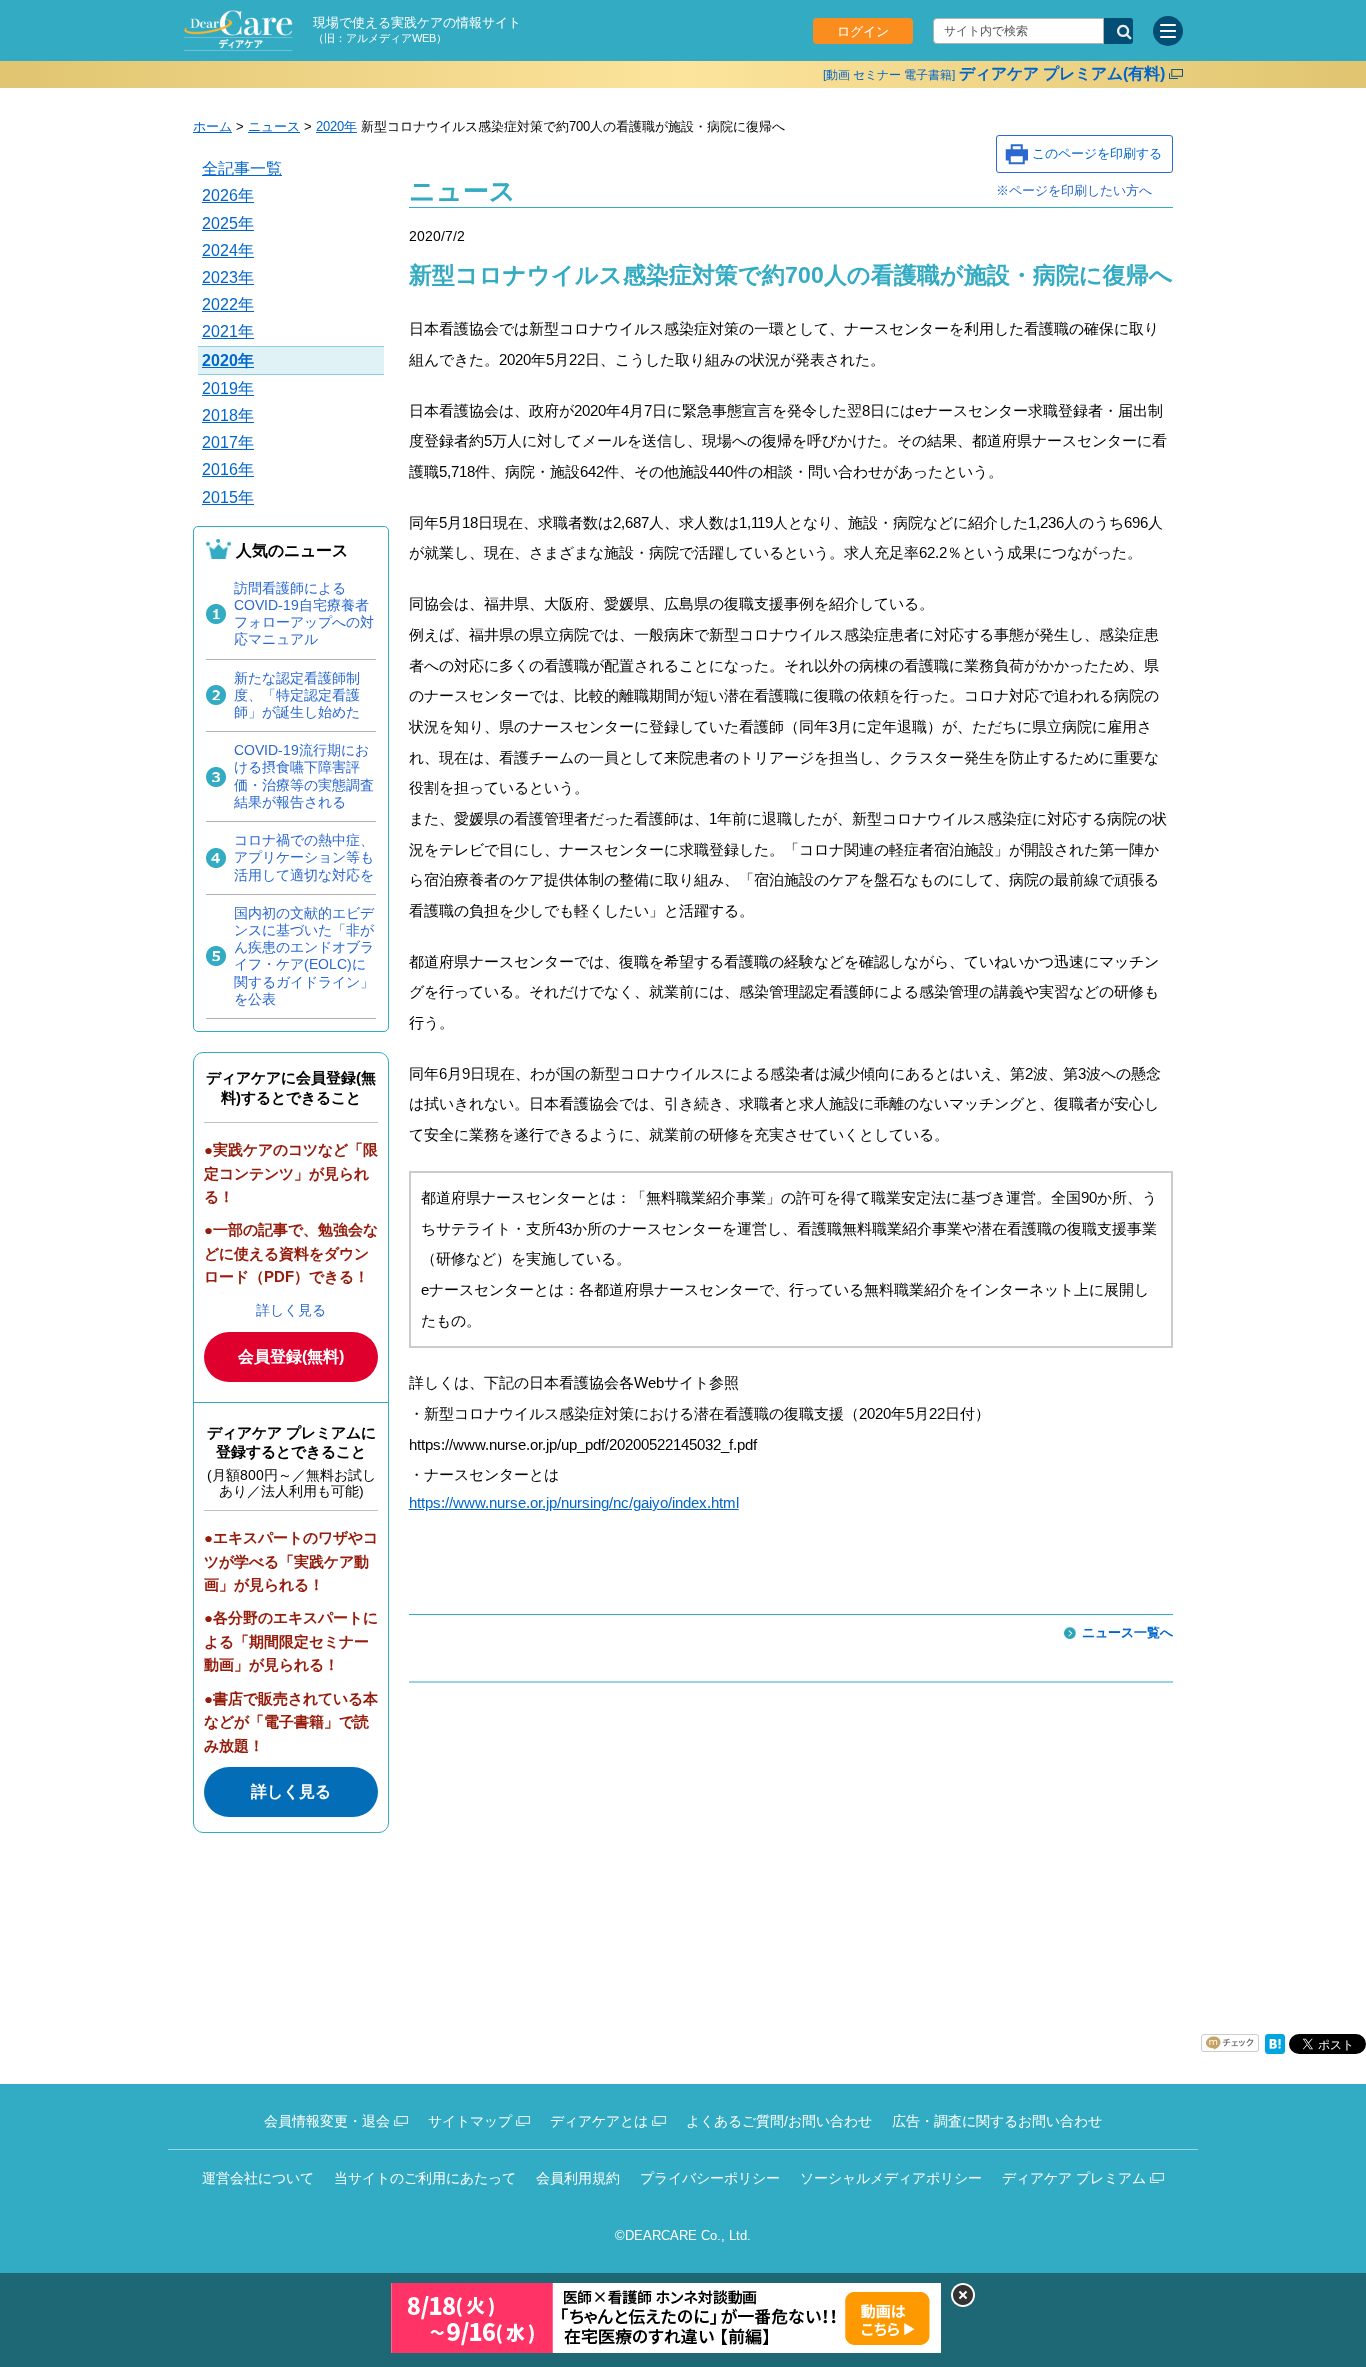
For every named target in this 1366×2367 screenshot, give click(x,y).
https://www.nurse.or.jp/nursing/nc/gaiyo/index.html (574, 1502)
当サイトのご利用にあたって (425, 2178)
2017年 (228, 442)
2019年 (228, 388)
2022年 (228, 304)
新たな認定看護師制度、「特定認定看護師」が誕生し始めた (297, 695)
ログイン (863, 31)
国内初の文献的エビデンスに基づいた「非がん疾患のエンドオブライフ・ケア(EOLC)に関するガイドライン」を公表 (304, 956)
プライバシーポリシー (710, 2178)
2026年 (228, 195)
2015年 (228, 497)
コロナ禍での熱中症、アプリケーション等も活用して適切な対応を (304, 857)
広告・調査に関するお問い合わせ (997, 2121)
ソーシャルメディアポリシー (891, 2178)
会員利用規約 (578, 2178)
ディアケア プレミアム (1074, 2178)
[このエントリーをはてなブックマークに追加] (1275, 2049)
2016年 (228, 469)
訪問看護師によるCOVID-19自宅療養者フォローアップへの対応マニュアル (304, 614)
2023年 (228, 277)
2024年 (228, 250)
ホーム (212, 126)
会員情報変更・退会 (327, 2121)
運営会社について (258, 2178)
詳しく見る (291, 1310)
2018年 (228, 415)
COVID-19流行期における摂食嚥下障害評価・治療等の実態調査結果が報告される (304, 776)
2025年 (228, 223)
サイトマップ (470, 2121)
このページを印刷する (1097, 153)
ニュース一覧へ (1127, 1632)
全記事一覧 (242, 168)
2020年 (336, 126)
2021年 (228, 331)
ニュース (274, 126)
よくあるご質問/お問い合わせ (779, 2121)
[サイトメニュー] (1168, 31)
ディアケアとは (599, 2121)
